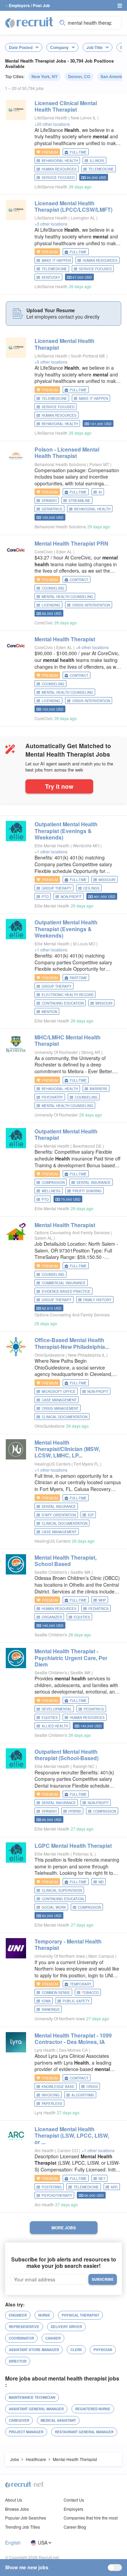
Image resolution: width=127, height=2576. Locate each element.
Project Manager (26, 2432)
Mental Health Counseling (67, 597)
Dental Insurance (94, 1182)
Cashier (53, 2338)
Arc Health (44, 2150)
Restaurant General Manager (84, 2432)
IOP (91, 1515)
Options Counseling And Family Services (72, 1232)
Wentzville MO (87, 845)
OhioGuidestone (50, 1355)
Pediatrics (99, 1609)
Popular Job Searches (26, 2518)
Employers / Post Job (29, 5)
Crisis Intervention (91, 605)
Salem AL (44, 1238)
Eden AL (65, 551)
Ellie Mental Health (52, 845)
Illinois (97, 161)
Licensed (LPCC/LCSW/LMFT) (73, 206)
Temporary (81, 1984)
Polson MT (100, 464)
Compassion (53, 1182)
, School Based (66, 1561)
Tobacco (90, 1993)
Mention (49, 1012)
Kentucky (51, 277)
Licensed (65, 344)
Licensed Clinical (66, 106)
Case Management (59, 1400)
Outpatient (66, 1134)
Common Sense (56, 1993)
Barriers (99, 1089)
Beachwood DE (88, 1146)
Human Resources (59, 169)
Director (18, 2361)
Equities (82, 1617)
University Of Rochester (56, 1052)
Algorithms (83, 2095)
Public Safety (76, 2001)
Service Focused (58, 178)
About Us (14, 2500)
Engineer (18, 2315)
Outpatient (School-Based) (67, 1755)
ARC (114, 2187)
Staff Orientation (59, 1515)
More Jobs (64, 2228)
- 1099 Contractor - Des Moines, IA (73, 2039)
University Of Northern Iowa (60, 1956)
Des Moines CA (74, 2050)
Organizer (52, 1617)
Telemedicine (101, 169)
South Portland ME (89, 356)
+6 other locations (92, 647)
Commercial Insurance (64, 1283)
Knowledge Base (58, 2087)
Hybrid (75, 1811)
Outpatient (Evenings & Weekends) (66, 831)
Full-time (78, 152)
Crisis (92, 2087)
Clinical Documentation (65, 1417)
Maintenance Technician (32, 2397)
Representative (24, 2327)
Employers (73, 2509)
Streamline (79, 501)
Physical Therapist (80, 2315)
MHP (102, 1600)
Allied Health (55, 1726)
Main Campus (102, 1956)
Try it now (59, 786)
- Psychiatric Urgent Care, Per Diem (71, 1658)
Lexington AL (83, 218)
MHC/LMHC (68, 1040)
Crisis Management (60, 1408)
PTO (45, 897)
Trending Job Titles (23, 2527)
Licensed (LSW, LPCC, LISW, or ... (72, 2135)
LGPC (73, 1846)
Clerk (76, 2350)
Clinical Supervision (62, 1890)
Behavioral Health (60, 161)
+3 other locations (51, 224)
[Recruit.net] (29, 22)
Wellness (51, 1191)
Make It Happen (56, 260)
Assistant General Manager (36, 2409)
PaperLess (52, 2103)
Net (102, 2179)
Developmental (57, 1709)
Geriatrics (52, 509)
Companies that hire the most (91, 2518)
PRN (71, 543)
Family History (97, 1300)
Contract (79, 580)
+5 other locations (51, 362)
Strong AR (91, 1052)
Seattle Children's (51, 1572)
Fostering (52, 2187)
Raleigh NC (84, 1766)
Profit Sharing (87, 1191)
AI (100, 492)
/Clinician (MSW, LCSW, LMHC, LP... (67, 1449)
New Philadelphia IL (87, 1355)
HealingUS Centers (52, 1464)
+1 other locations (51, 852)
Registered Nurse (93, 2409)
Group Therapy (57, 888)
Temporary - (68, 1945)
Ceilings (91, 888)
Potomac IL (84, 1854)
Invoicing (51, 2095)
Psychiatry (52, 1097)
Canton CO (68, 2150)
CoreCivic (44, 551)
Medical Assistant (58, 2420)
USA (43, 2543)
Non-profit (71, 897)
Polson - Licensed (67, 453)
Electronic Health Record (68, 995)
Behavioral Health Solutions (60, 464)
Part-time (78, 978)
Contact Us (74, 2500)
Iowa (46, 2001)
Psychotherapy (57, 2195)
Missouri (107, 880)
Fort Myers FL (87, 1464)
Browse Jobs (17, 2509)
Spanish (49, 501)
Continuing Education (63, 1003)
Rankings (51, 2009)
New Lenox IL (84, 118)
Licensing (51, 605)
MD (101, 1882)
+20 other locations (52, 124)
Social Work (54, 1907)
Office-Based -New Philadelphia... (72, 1343)
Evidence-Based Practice (66, 1291)
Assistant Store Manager (34, 2350)
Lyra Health (45, 2050)
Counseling (53, 588)
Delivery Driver (66, 2327)
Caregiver (19, 2420)
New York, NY (45, 76)
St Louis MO (84, 944)
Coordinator (21, 2338)
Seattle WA (81, 1572)
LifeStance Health (51, 118)
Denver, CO (79, 76)
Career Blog (75, 2527)
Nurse (44, 2315)
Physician (103, 2350)
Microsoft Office (59, 1391)
